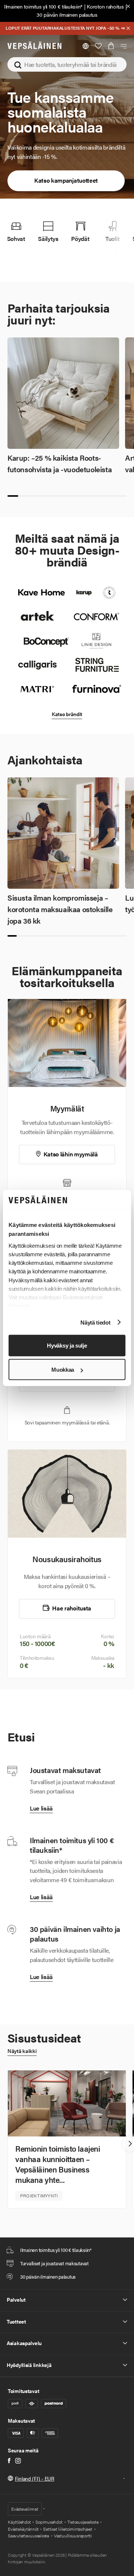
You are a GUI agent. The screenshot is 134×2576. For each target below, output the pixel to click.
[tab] (13, 496)
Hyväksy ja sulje (67, 1346)
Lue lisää (41, 1808)
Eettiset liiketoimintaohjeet (68, 2529)
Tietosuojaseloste (83, 2522)
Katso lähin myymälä (70, 1154)
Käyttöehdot (19, 2522)
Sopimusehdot (49, 2522)
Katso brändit (67, 714)
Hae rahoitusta (71, 1608)
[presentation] (10, 2144)
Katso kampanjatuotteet (66, 180)
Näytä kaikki (22, 2051)
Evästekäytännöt (23, 2529)
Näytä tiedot (95, 1322)
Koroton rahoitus (105, 6)
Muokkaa (63, 1370)
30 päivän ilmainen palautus (67, 14)
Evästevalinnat (25, 2509)
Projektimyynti (39, 2195)
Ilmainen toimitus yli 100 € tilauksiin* (43, 6)
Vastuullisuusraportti (73, 2536)
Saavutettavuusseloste (28, 2536)
